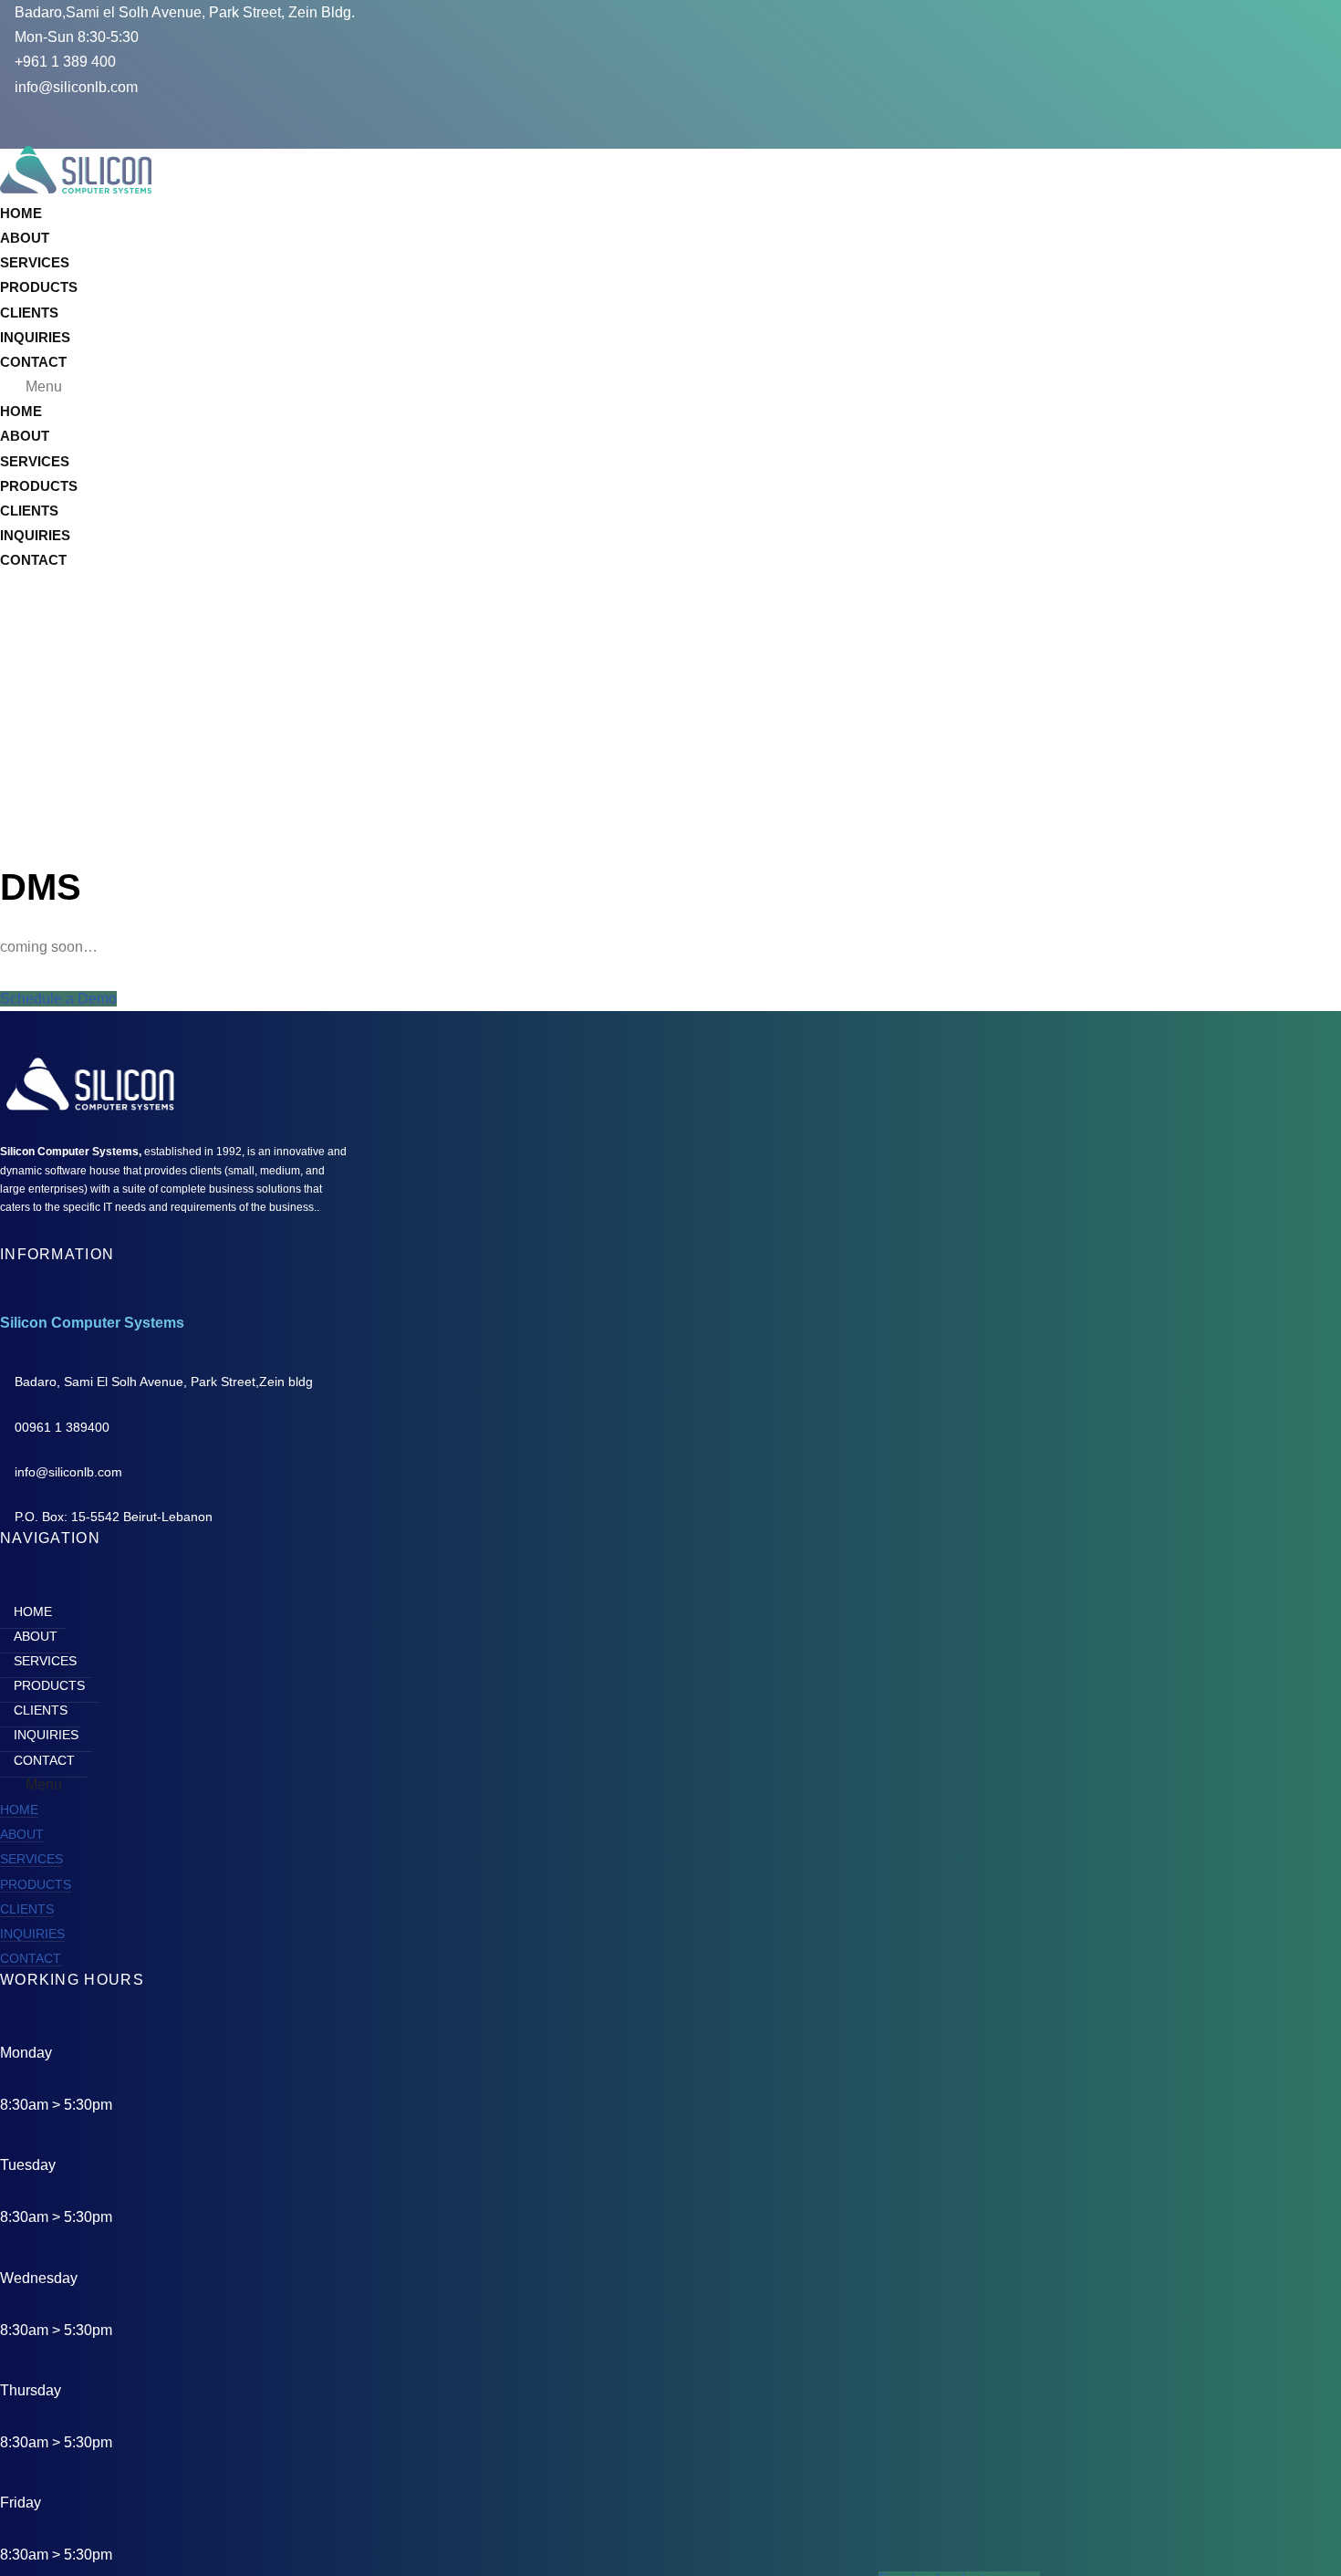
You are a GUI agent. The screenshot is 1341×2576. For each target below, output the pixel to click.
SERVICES (35, 262)
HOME (21, 213)
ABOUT (25, 238)
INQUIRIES (35, 337)
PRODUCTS (39, 287)
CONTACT (33, 362)
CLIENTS (29, 313)
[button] (440, 386)
